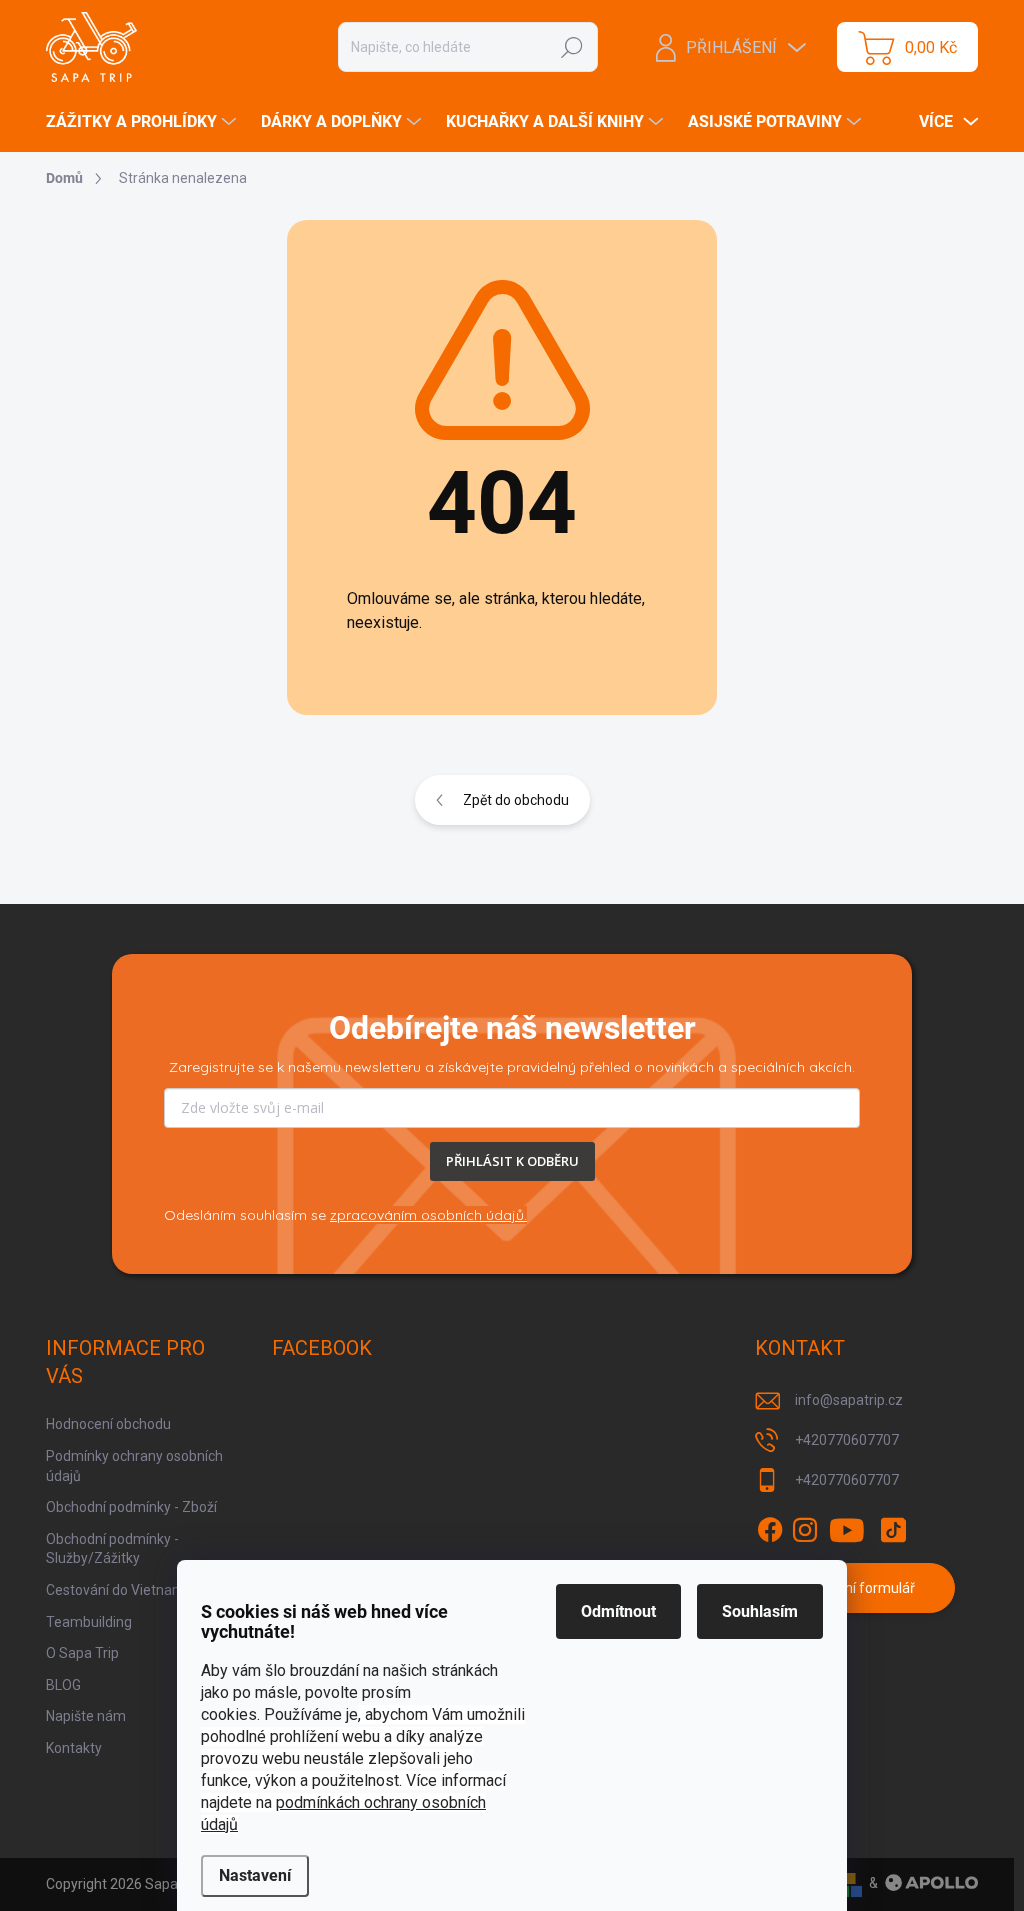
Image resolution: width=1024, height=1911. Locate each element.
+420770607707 (847, 1440)
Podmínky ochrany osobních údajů (134, 1466)
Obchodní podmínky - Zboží (131, 1507)
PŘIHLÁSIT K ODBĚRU (512, 1161)
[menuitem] (143, 122)
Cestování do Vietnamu (119, 1590)
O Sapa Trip (82, 1653)
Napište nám (86, 1716)
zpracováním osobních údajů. (428, 1215)
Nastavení (255, 1875)
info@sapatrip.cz (849, 1400)
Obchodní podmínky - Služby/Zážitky (112, 1549)
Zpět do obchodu (516, 800)
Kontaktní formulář (855, 1588)
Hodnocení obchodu (108, 1424)
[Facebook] (770, 1530)
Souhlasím (760, 1611)
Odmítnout (618, 1611)
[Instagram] (805, 1530)
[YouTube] (847, 1530)
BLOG (63, 1685)
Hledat (572, 47)
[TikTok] (893, 1530)
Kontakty (74, 1748)
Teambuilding (89, 1622)
